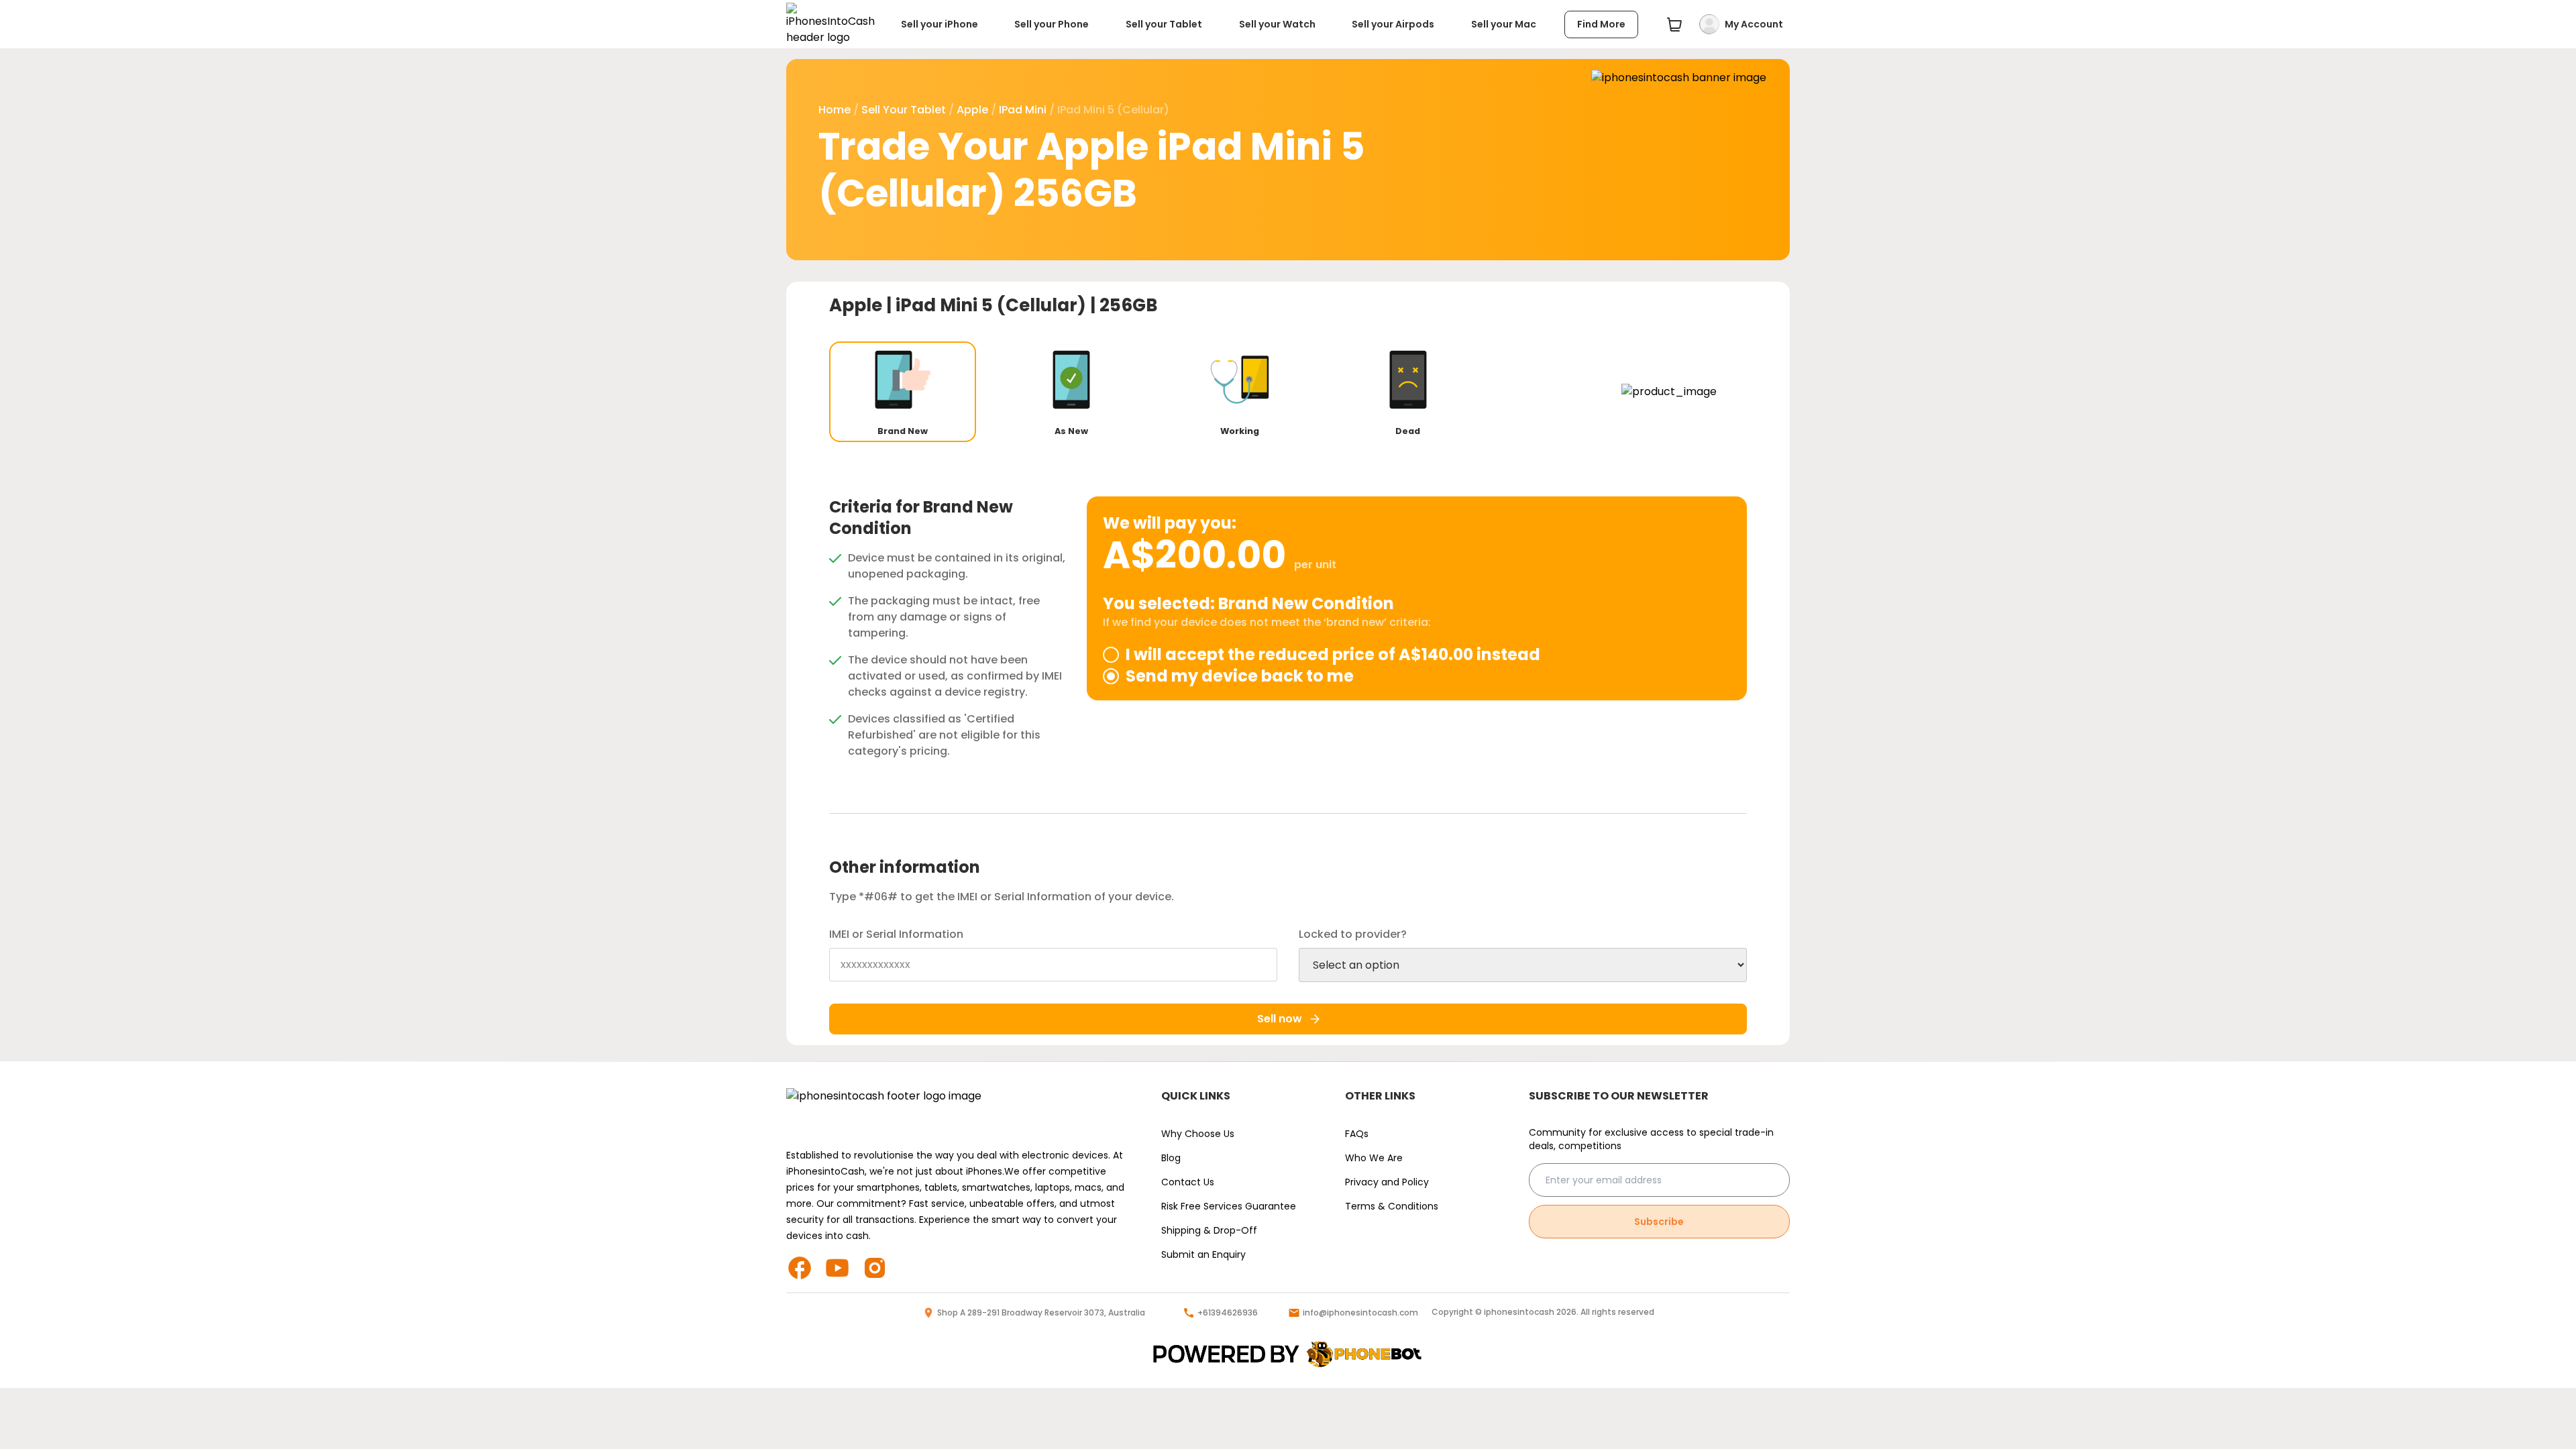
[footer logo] (960, 1110)
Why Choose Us (1198, 1134)
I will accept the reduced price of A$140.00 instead (1333, 655)
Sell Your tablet (904, 110)
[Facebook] (805, 1268)
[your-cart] (1674, 24)
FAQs (1357, 1134)
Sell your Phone (1052, 24)
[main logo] (830, 24)
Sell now (1280, 1019)
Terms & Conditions (1392, 1206)
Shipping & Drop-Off (1209, 1230)
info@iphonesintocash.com (1360, 1313)
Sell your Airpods (1393, 24)
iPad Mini (1023, 110)
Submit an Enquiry (1203, 1254)
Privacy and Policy (1387, 1182)
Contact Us (1188, 1182)
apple (972, 110)
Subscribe (1659, 1222)
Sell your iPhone (940, 24)
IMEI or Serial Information (896, 934)
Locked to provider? (1353, 934)
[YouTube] (843, 1268)
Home (835, 110)
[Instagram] (880, 1268)
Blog (1171, 1158)
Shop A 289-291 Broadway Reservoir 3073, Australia (1041, 1313)
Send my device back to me (1240, 676)
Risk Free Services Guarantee (1229, 1206)
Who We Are (1374, 1158)
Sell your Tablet (1164, 24)
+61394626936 (1228, 1313)
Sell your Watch (1277, 24)
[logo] (1288, 1355)
